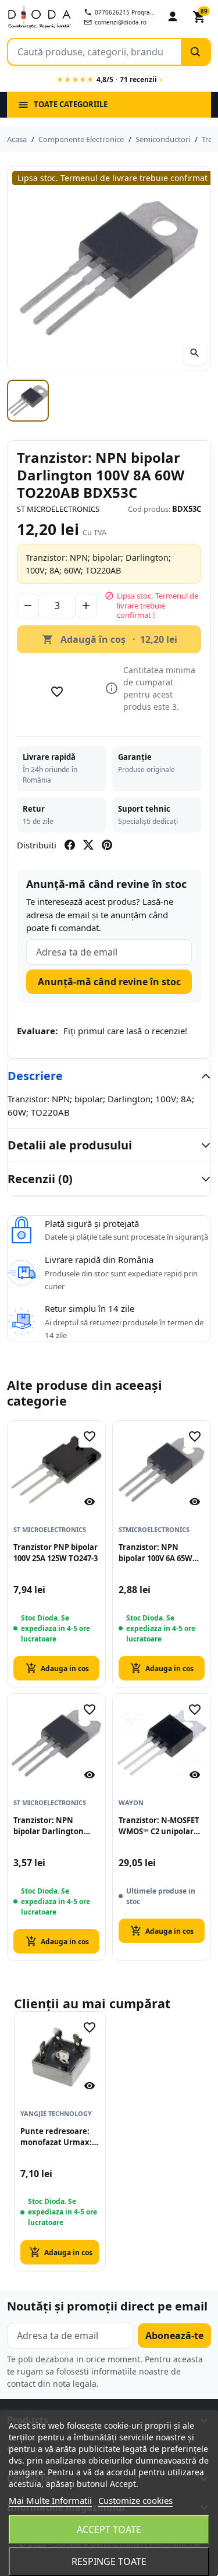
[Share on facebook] (70, 845)
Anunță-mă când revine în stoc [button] (109, 982)
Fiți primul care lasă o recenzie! (125, 1031)
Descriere (35, 1076)
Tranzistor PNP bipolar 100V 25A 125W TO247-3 (56, 1553)
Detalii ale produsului (70, 1145)
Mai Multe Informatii (50, 2500)
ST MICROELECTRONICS (58, 509)
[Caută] (195, 52)
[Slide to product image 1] (28, 401)
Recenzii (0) (40, 1179)
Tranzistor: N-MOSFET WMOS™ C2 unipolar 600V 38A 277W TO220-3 (161, 1826)
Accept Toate (109, 2529)
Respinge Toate (109, 2561)
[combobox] (94, 52)
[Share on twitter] (88, 845)
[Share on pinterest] (107, 845)
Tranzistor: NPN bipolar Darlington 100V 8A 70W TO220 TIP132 (49, 1826)
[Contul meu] (173, 17)
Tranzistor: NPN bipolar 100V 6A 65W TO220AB (156, 1553)
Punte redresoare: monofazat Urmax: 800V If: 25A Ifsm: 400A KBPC (56, 2137)
